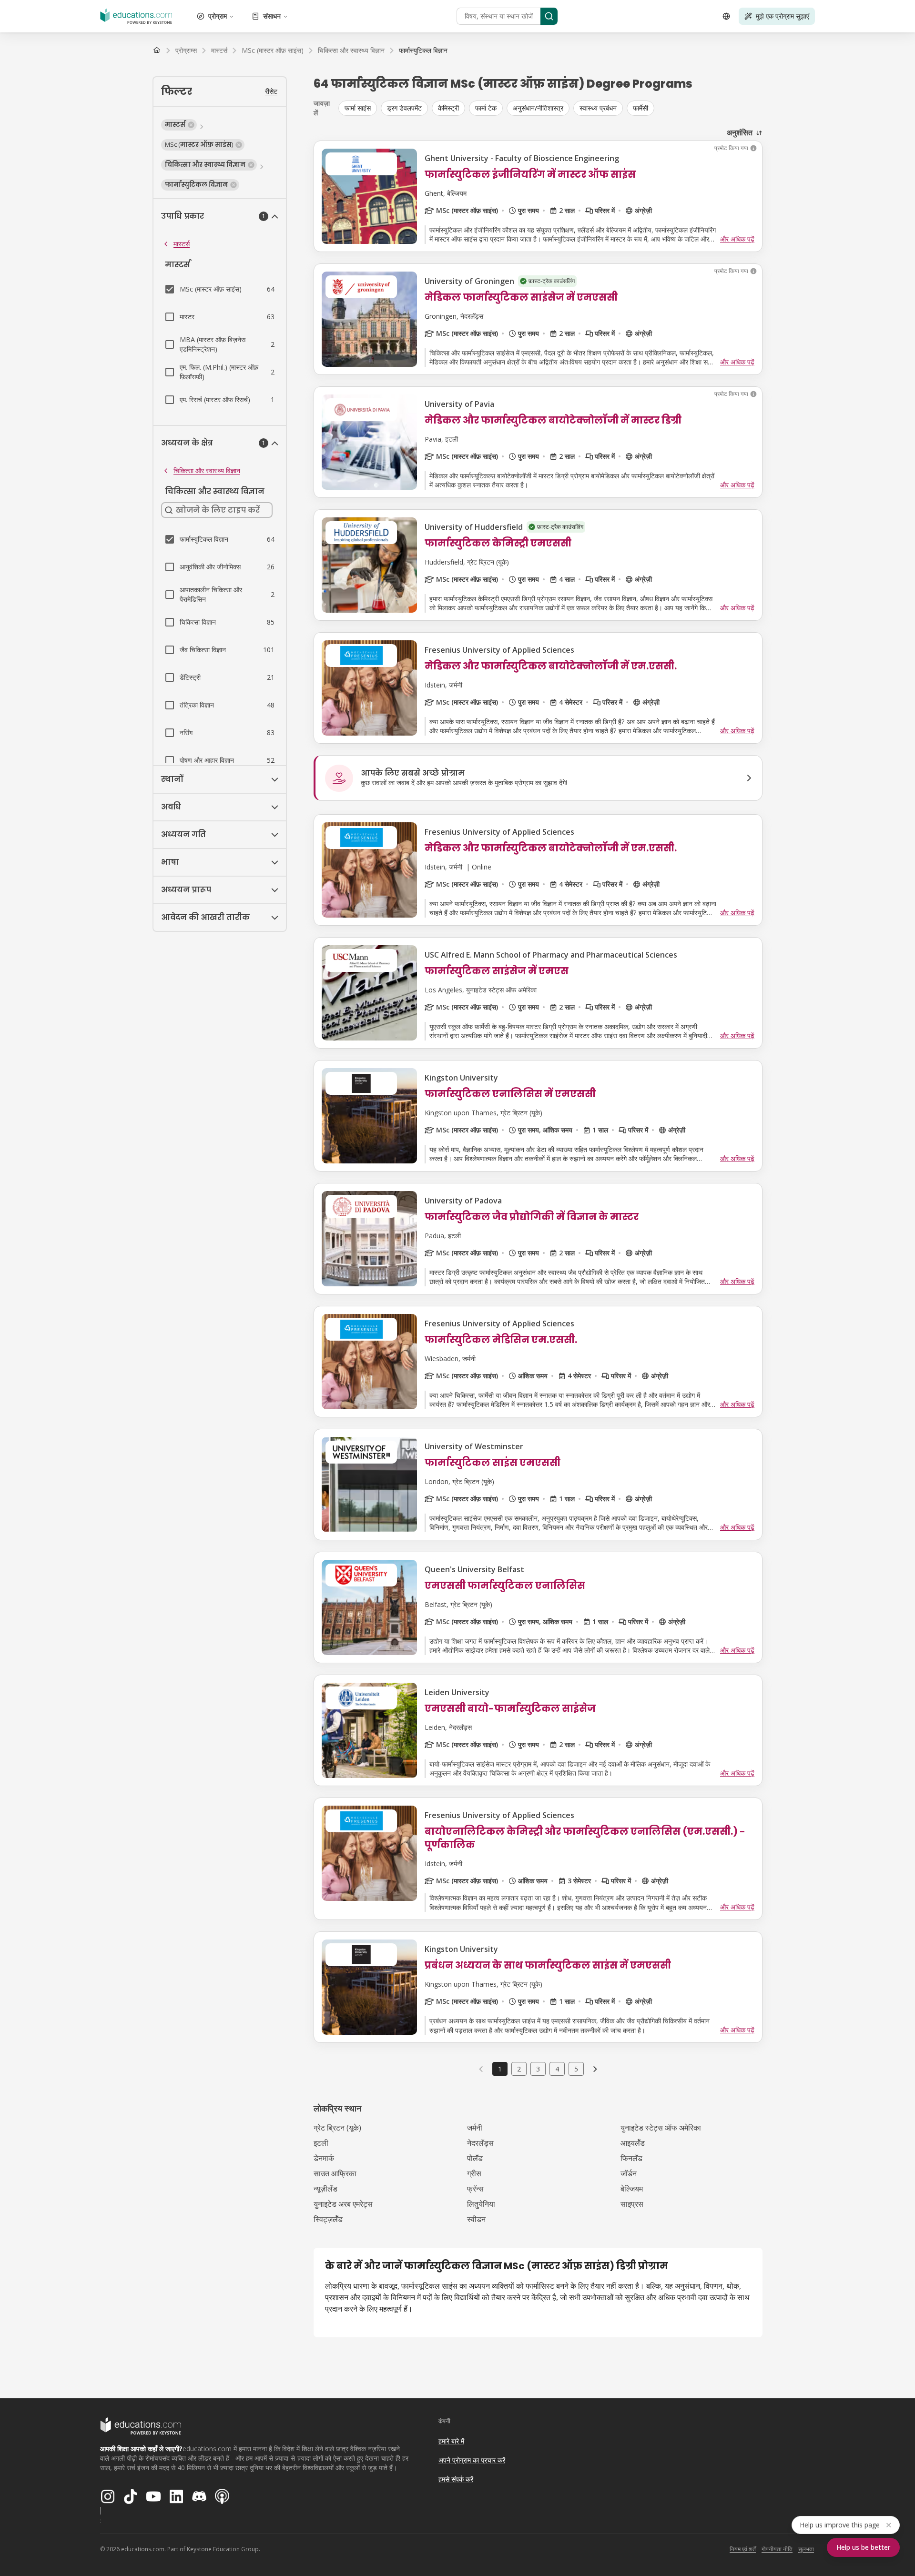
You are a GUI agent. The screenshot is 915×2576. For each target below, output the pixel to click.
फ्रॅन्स (475, 2189)
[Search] (549, 16)
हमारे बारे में (451, 2441)
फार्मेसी (640, 108)
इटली (321, 2143)
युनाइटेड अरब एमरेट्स (343, 2204)
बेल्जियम (632, 2189)
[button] (179, 125)
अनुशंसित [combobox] (740, 132)
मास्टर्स (182, 244)
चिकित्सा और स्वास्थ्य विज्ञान (207, 470)
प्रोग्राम (218, 16)
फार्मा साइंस (358, 108)
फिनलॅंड (631, 2158)
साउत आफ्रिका (335, 2173)
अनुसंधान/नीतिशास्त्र (538, 108)
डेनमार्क (324, 2158)
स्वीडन (476, 2219)
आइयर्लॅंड (633, 2143)
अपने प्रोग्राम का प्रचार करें (472, 2460)
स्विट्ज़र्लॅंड (328, 2219)
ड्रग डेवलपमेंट (404, 108)
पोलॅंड (475, 2158)
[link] (423, 51)
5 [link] (576, 2069)
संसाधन (272, 16)
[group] (550, 108)
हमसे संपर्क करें (456, 2479)
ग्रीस (474, 2173)
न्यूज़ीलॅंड (325, 2189)
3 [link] (538, 2069)
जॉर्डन (629, 2173)
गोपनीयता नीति (777, 2549)
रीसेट (271, 91)
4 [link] (557, 2069)
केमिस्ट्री (448, 108)
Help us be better (863, 2547)
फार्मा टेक (486, 108)
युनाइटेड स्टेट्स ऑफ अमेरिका (661, 2128)
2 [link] (519, 2069)
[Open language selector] (726, 16)
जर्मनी (475, 2128)
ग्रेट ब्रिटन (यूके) (337, 2128)
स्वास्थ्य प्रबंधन (598, 108)
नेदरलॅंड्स (480, 2143)
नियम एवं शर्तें (743, 2549)
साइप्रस (632, 2204)
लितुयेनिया (481, 2204)
